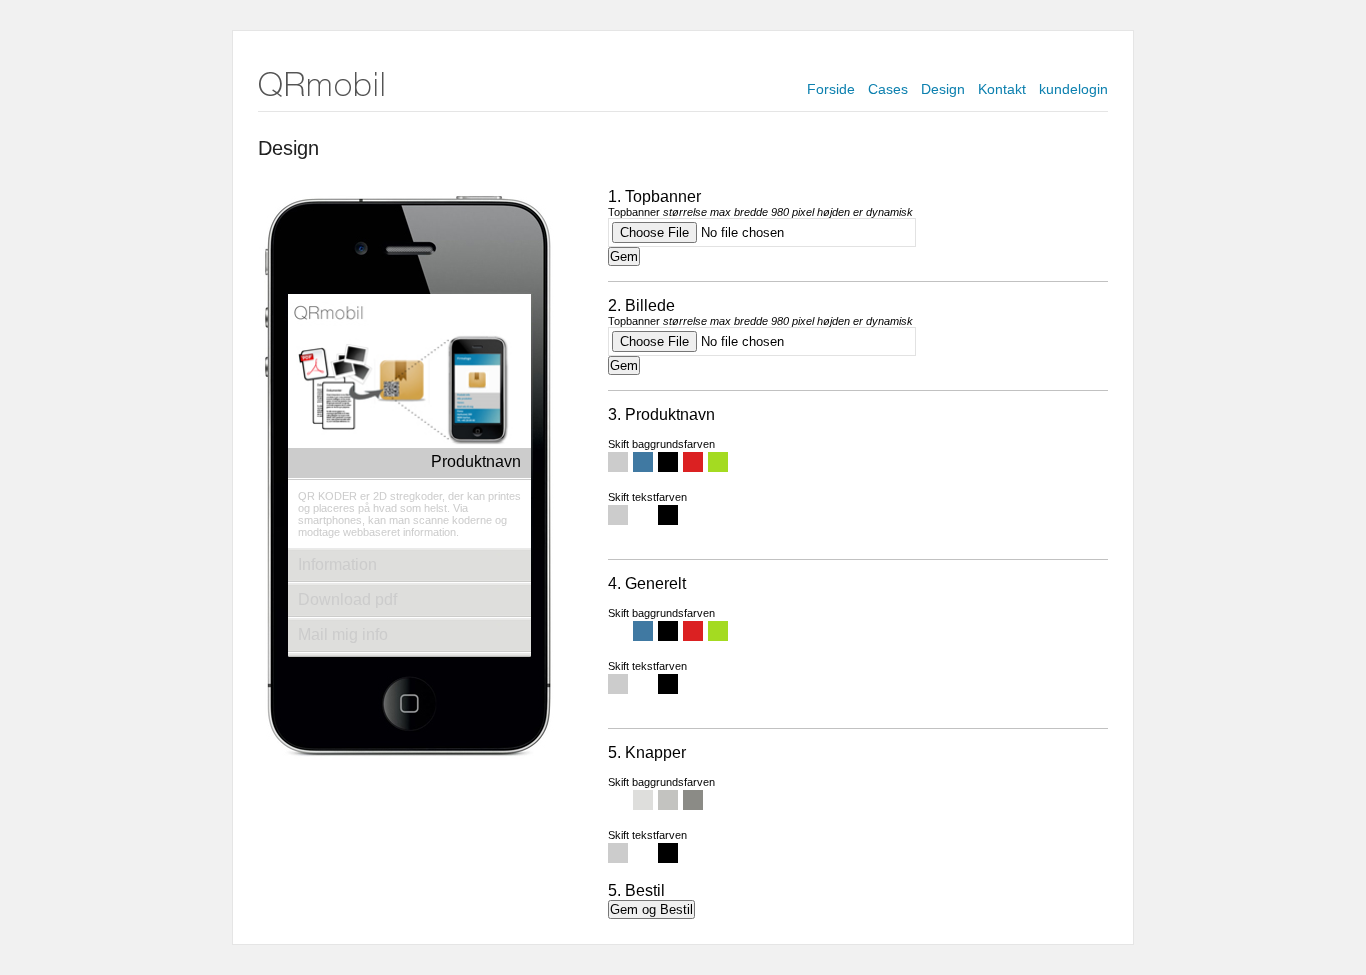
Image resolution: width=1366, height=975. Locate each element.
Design (943, 89)
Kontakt (1002, 89)
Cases (888, 89)
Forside (831, 89)
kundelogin (1073, 89)
